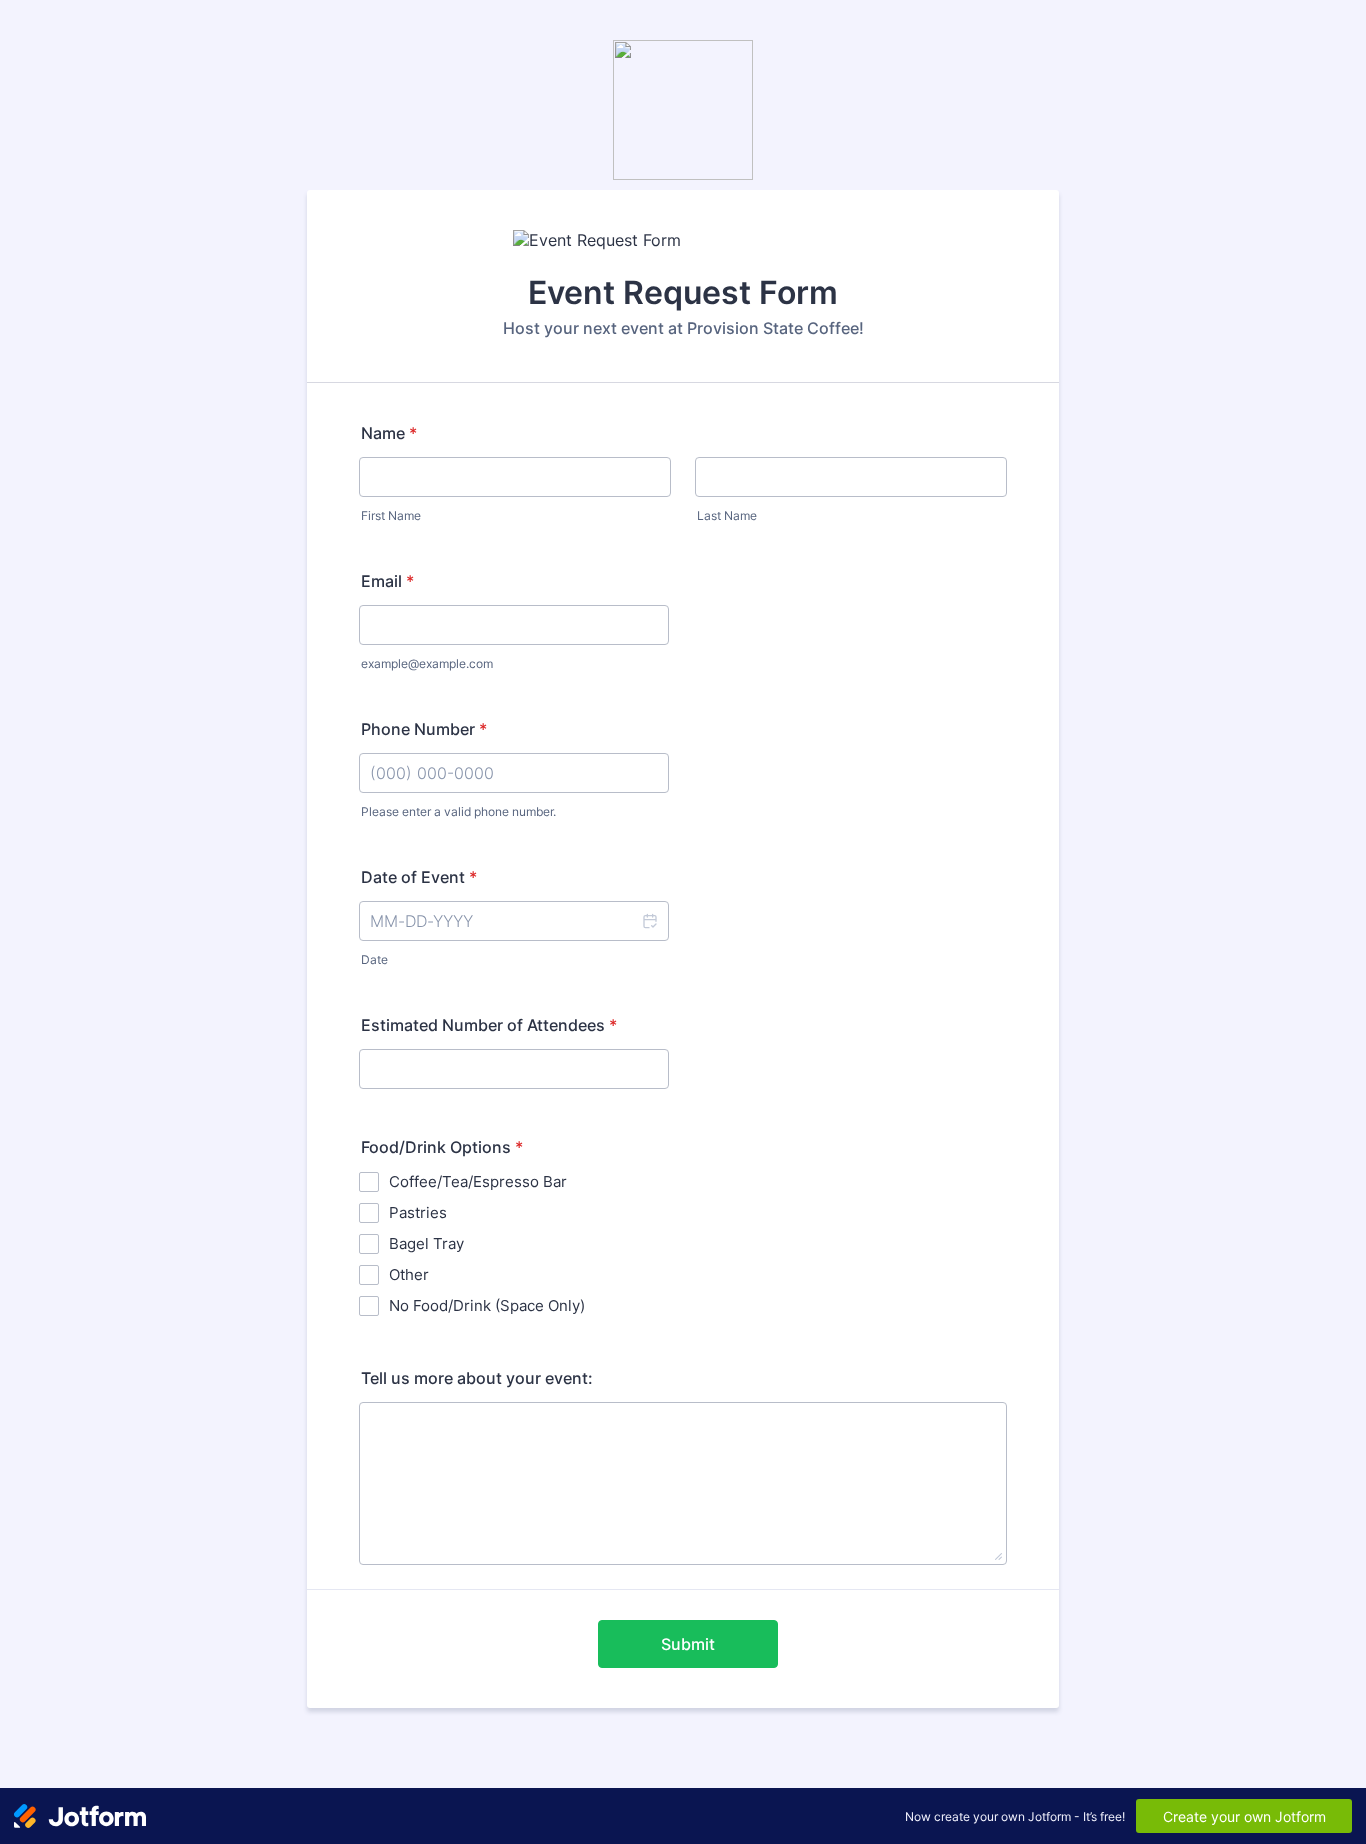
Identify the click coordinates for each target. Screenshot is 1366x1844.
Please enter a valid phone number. (458, 811)
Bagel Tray (426, 1243)
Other (409, 1274)
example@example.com (427, 663)
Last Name (727, 515)
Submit (688, 1644)
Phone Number (424, 729)
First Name (391, 515)
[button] (649, 921)
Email (387, 581)
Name (389, 433)
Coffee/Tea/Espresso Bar (478, 1181)
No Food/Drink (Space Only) (487, 1305)
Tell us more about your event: (477, 1378)
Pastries (418, 1212)
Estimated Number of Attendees (489, 1025)
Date (374, 959)
